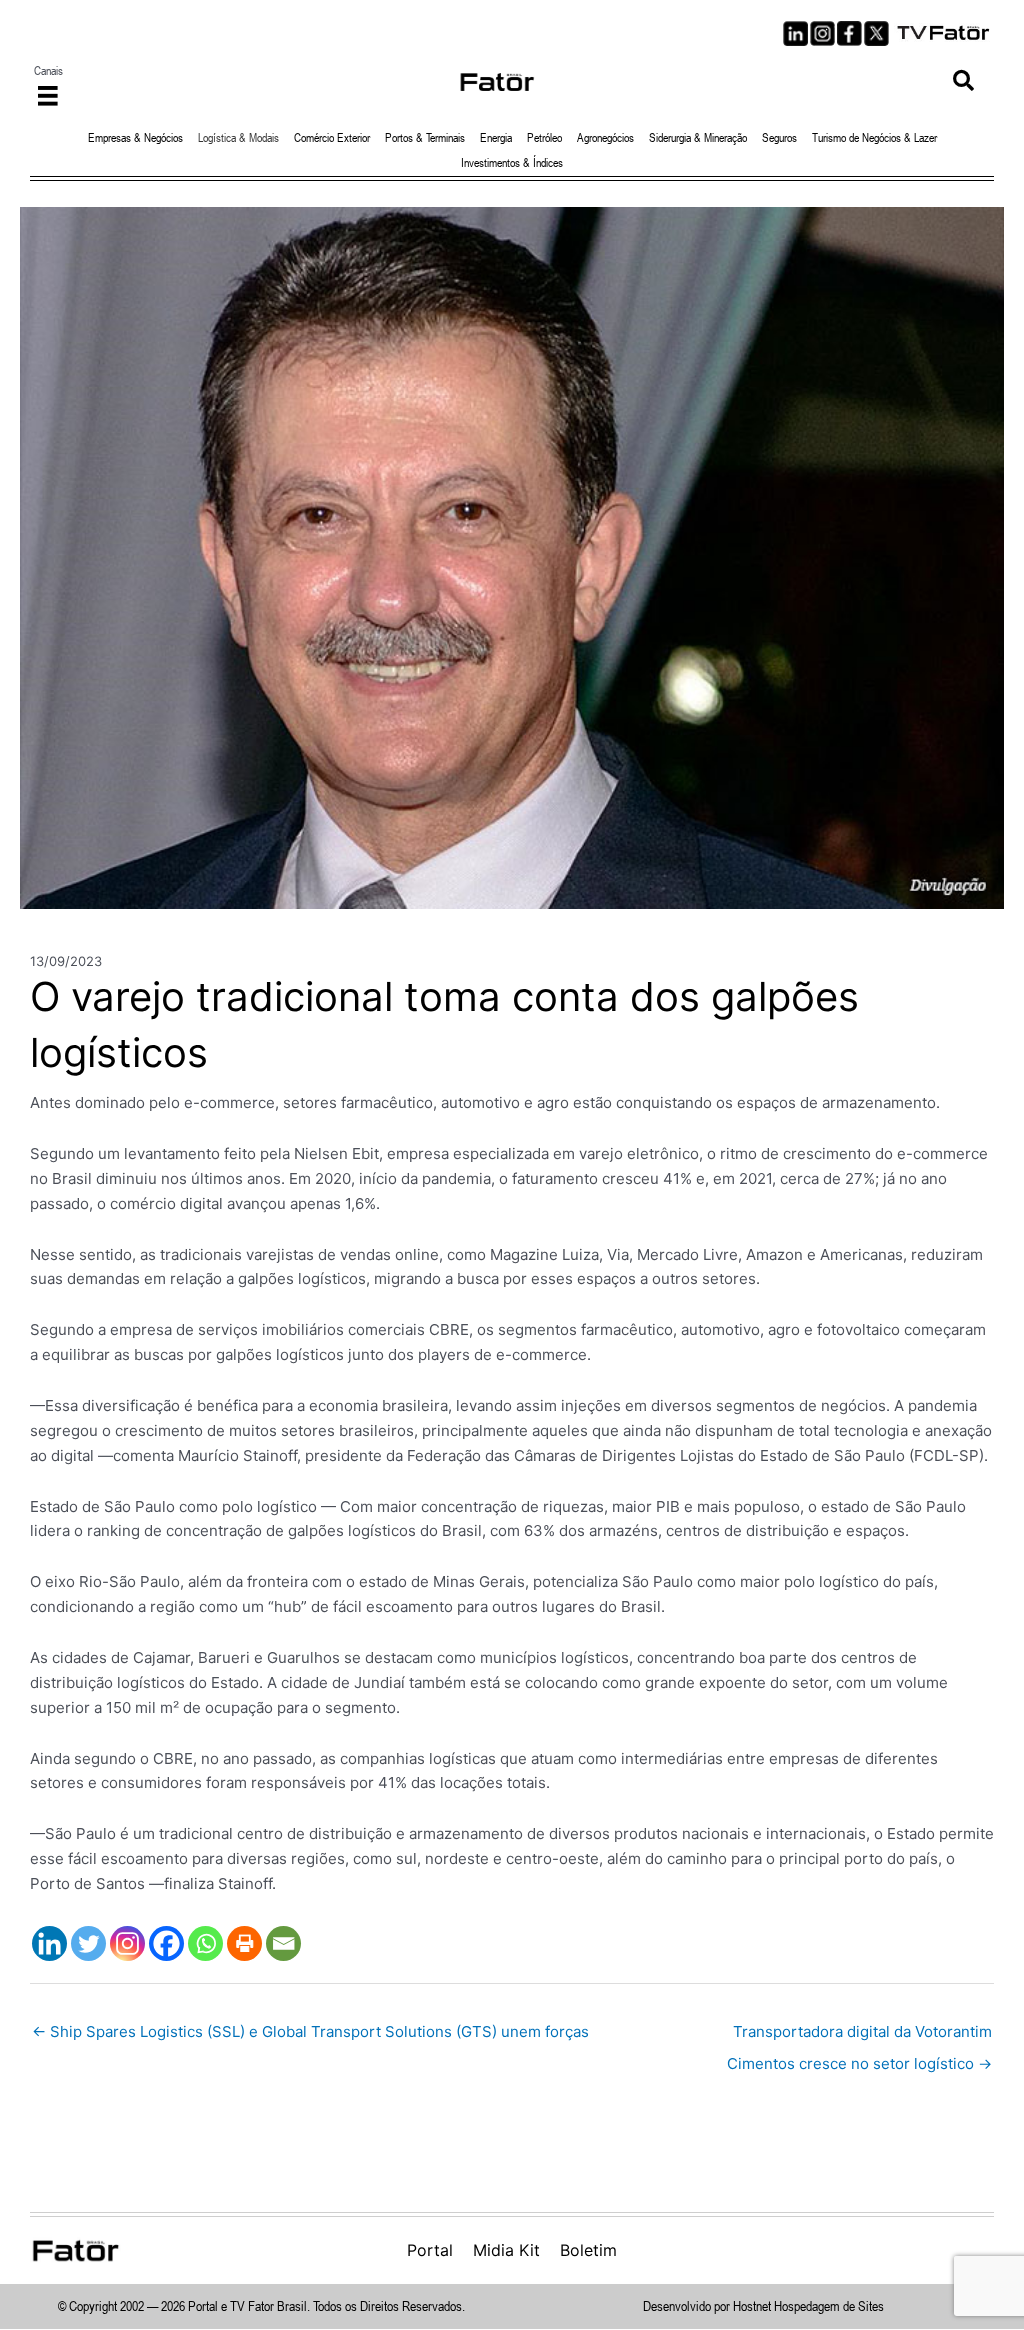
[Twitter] (88, 1943)
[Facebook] (166, 1943)
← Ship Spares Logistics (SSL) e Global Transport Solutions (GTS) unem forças (310, 2031)
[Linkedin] (49, 1943)
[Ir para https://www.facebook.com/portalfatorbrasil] (849, 33)
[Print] (244, 1943)
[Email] (283, 1943)
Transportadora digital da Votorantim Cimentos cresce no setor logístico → (859, 2036)
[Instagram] (127, 1943)
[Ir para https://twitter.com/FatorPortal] (876, 33)
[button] (963, 81)
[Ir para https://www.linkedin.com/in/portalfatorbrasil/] (795, 33)
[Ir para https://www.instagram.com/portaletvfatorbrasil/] (822, 33)
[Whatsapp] (205, 1943)
